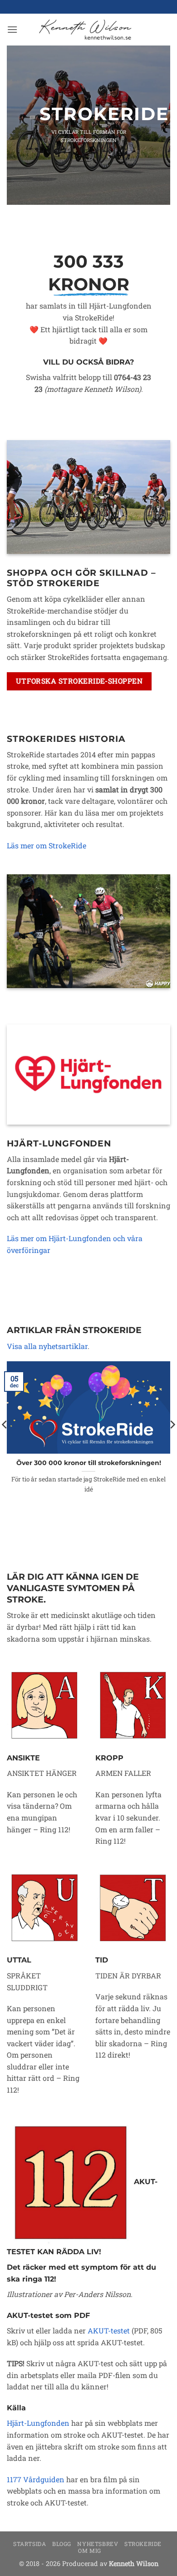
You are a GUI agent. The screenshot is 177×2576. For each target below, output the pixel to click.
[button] (12, 29)
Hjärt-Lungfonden (38, 2423)
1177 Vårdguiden (36, 2479)
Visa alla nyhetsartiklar (47, 1346)
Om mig (90, 2551)
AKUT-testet (109, 2330)
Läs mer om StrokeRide (47, 845)
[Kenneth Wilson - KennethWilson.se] (84, 30)
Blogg (62, 2544)
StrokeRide (143, 2544)
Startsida (30, 2544)
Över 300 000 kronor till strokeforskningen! (89, 1463)
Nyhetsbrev (98, 2544)
